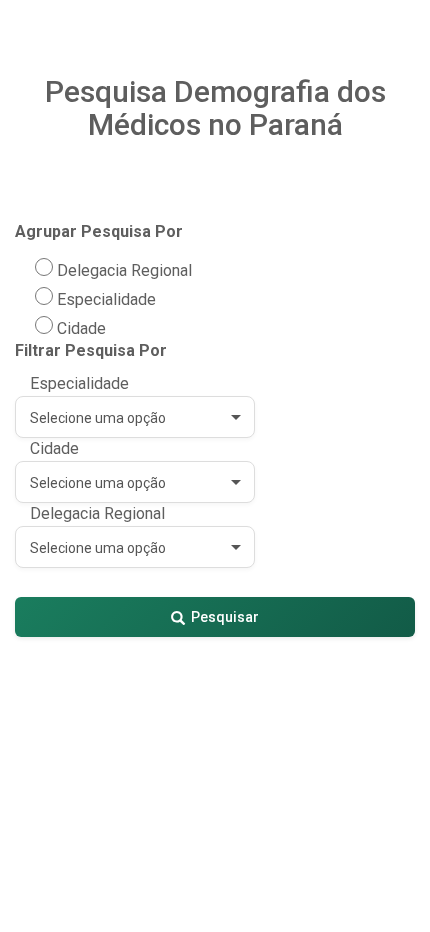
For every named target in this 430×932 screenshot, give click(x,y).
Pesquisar (225, 617)
